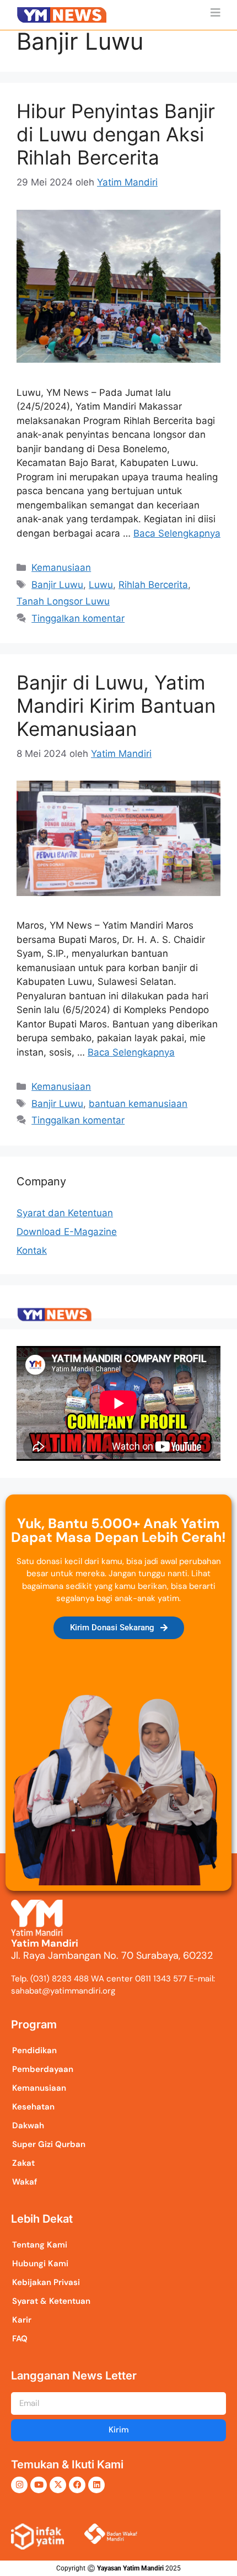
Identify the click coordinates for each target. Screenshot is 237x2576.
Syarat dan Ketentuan (65, 1213)
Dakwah (28, 2126)
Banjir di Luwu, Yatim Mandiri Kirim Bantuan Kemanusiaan (116, 706)
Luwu (101, 585)
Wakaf (25, 2182)
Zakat (23, 2163)
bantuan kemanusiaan (138, 1104)
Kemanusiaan (61, 568)
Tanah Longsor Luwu (63, 601)
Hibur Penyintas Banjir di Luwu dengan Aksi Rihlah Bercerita (116, 134)
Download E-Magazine (67, 1232)
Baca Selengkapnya (177, 533)
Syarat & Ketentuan (51, 2301)
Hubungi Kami (40, 2264)
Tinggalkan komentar (78, 618)
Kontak (32, 1250)
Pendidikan (34, 2050)
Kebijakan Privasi (46, 2282)
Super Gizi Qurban (49, 2144)
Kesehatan (33, 2107)
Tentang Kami (40, 2245)
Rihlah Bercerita (153, 585)
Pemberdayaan (43, 2069)
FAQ (20, 2339)
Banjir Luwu (57, 585)
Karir (22, 2320)
